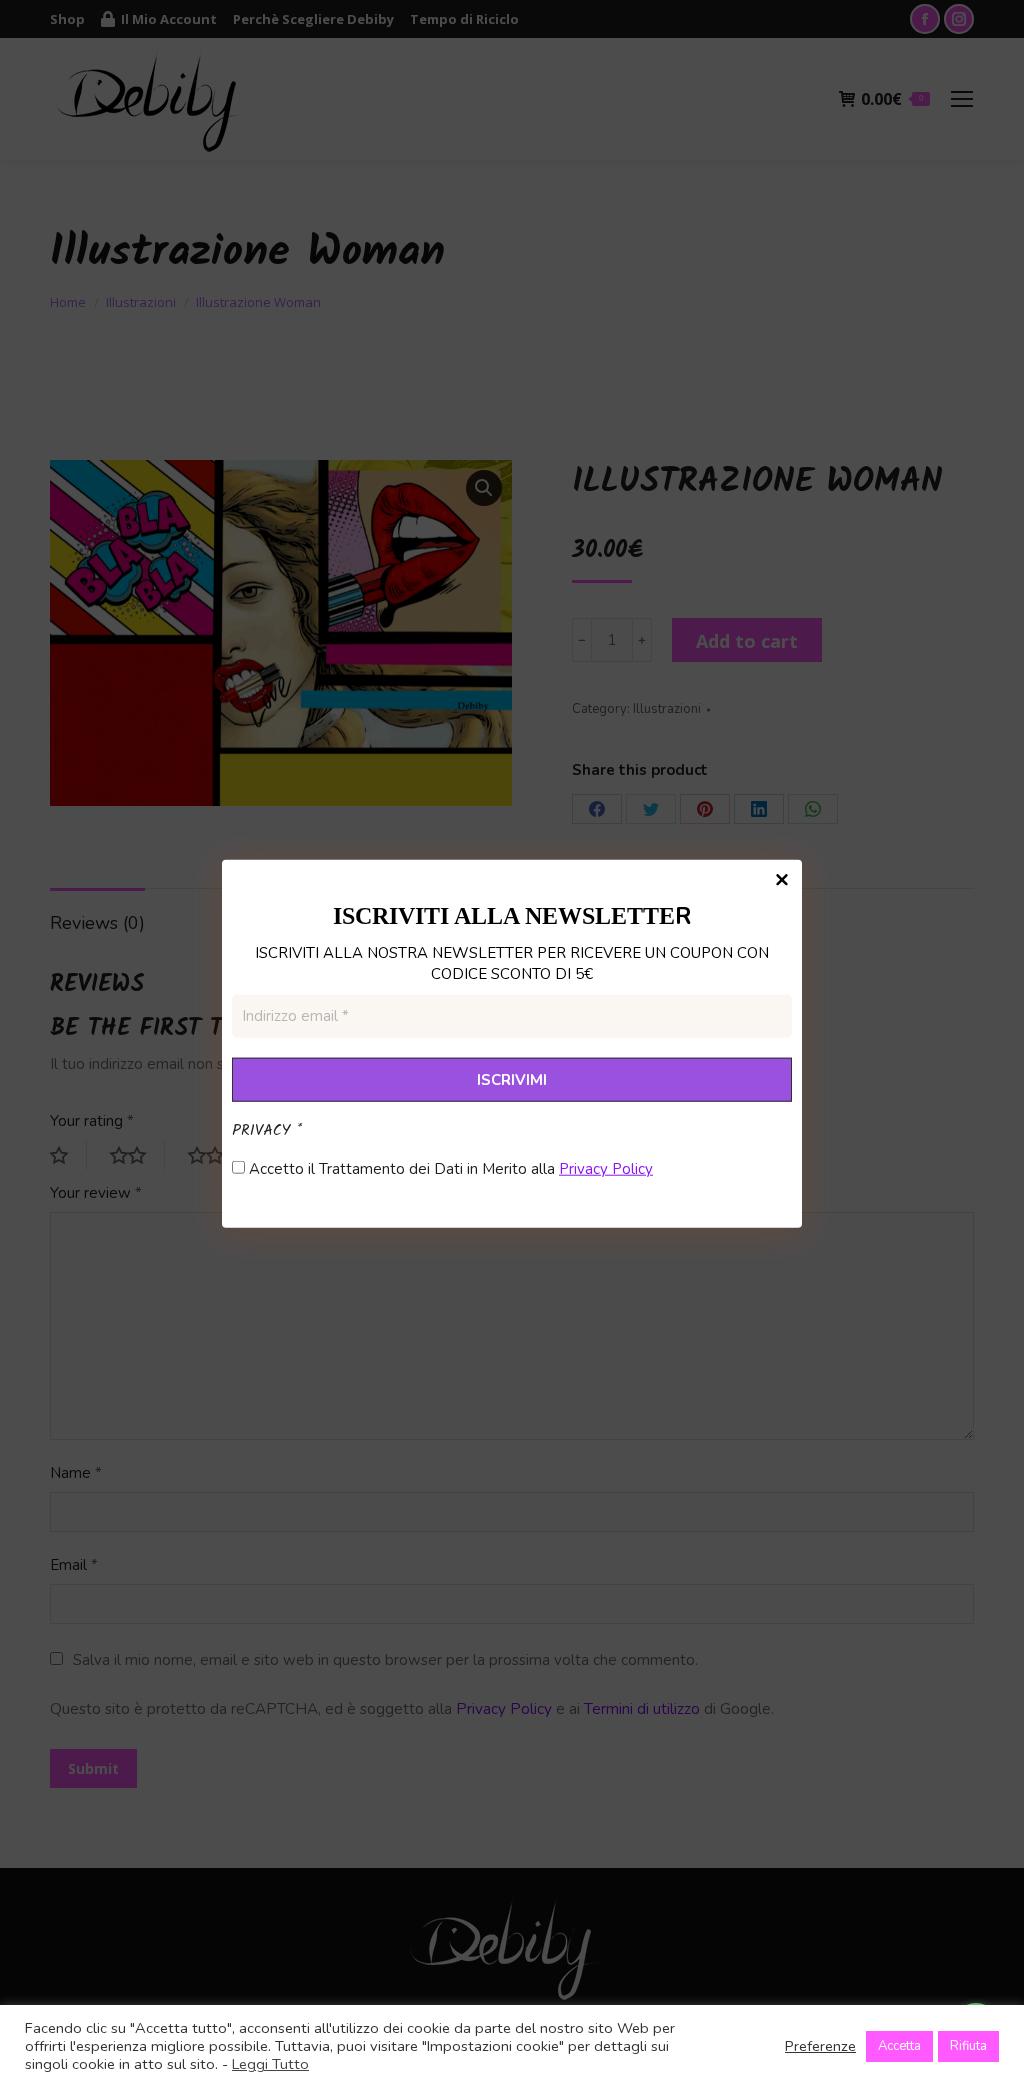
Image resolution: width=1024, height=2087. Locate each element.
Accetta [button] (899, 2046)
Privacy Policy (606, 1169)
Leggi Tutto (270, 2064)
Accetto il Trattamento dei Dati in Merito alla (449, 1169)
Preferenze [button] (820, 2046)
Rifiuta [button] (968, 2046)
